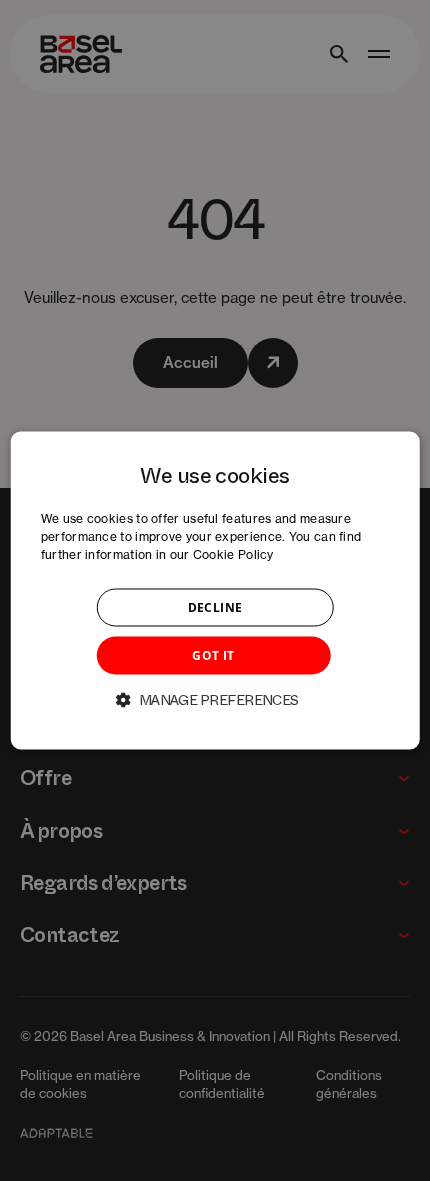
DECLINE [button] (215, 607)
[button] (215, 700)
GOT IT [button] (213, 655)
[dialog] (215, 590)
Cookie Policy (233, 554)
